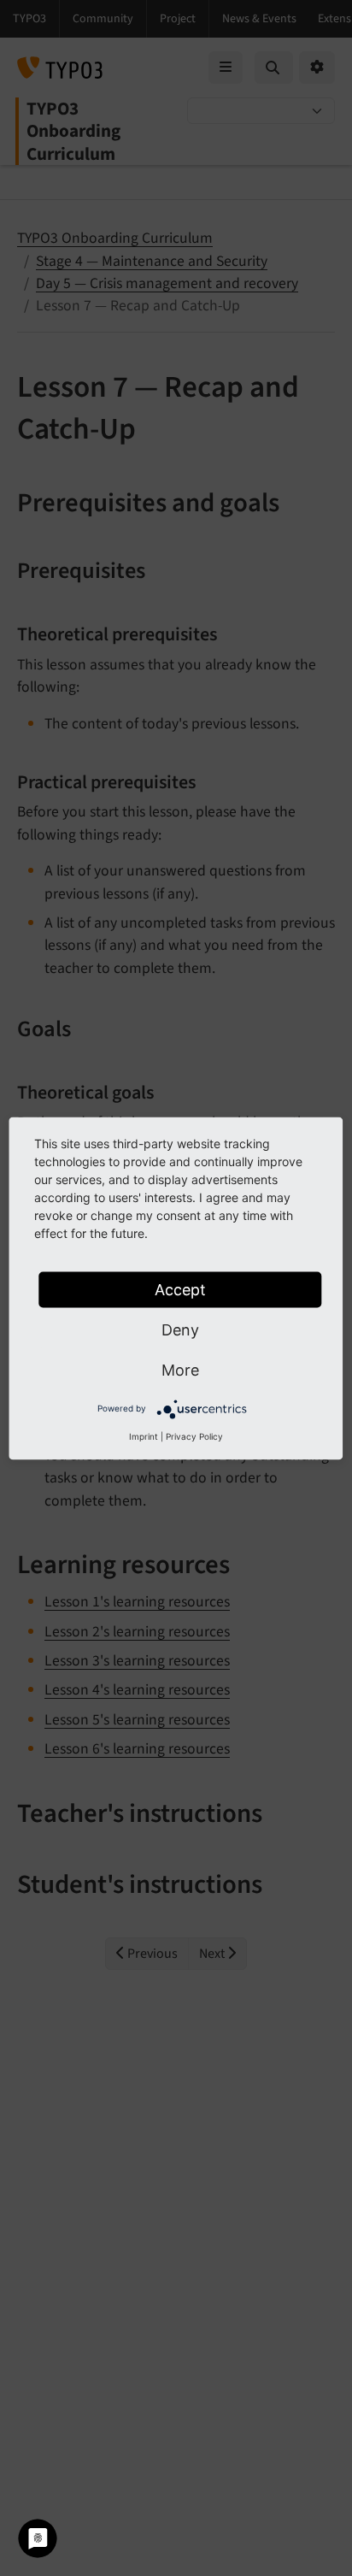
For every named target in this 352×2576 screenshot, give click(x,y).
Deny (180, 1329)
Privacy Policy (194, 1435)
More (180, 1369)
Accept (180, 1289)
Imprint (144, 1435)
